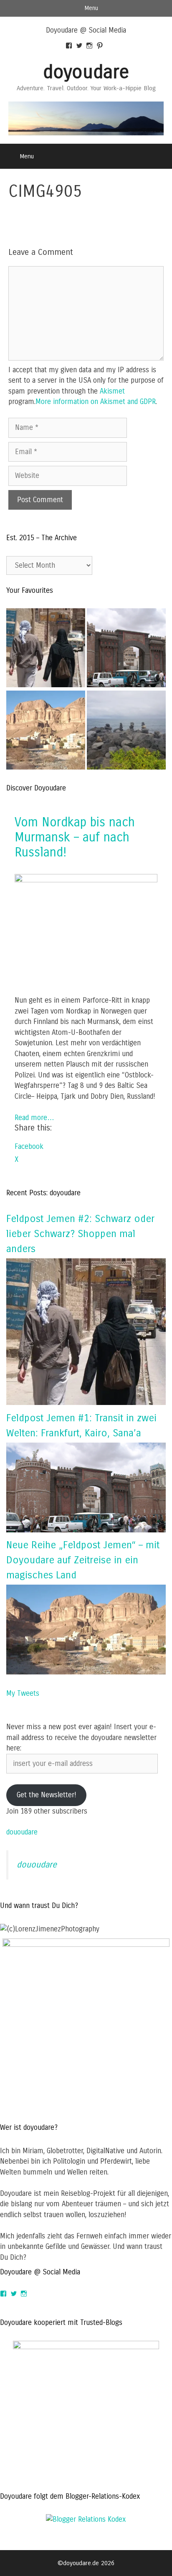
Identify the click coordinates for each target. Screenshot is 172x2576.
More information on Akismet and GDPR (96, 402)
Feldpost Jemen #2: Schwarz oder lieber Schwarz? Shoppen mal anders (80, 1234)
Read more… (34, 1118)
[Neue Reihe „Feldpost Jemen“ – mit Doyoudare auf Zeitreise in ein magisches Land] (86, 1672)
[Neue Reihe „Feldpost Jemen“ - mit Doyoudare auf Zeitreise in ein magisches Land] (46, 732)
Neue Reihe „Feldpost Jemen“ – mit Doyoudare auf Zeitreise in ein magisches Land (83, 1560)
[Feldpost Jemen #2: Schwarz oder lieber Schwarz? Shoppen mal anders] (46, 649)
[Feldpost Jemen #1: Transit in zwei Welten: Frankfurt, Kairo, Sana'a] (126, 649)
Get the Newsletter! (47, 1795)
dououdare (22, 1832)
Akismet (112, 391)
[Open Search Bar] (160, 156)
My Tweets (23, 1693)
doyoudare (86, 72)
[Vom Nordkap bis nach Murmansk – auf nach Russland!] (86, 880)
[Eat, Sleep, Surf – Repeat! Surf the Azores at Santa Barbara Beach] (126, 732)
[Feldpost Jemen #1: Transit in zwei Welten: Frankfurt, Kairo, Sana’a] (86, 1530)
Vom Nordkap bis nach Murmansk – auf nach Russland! (75, 837)
